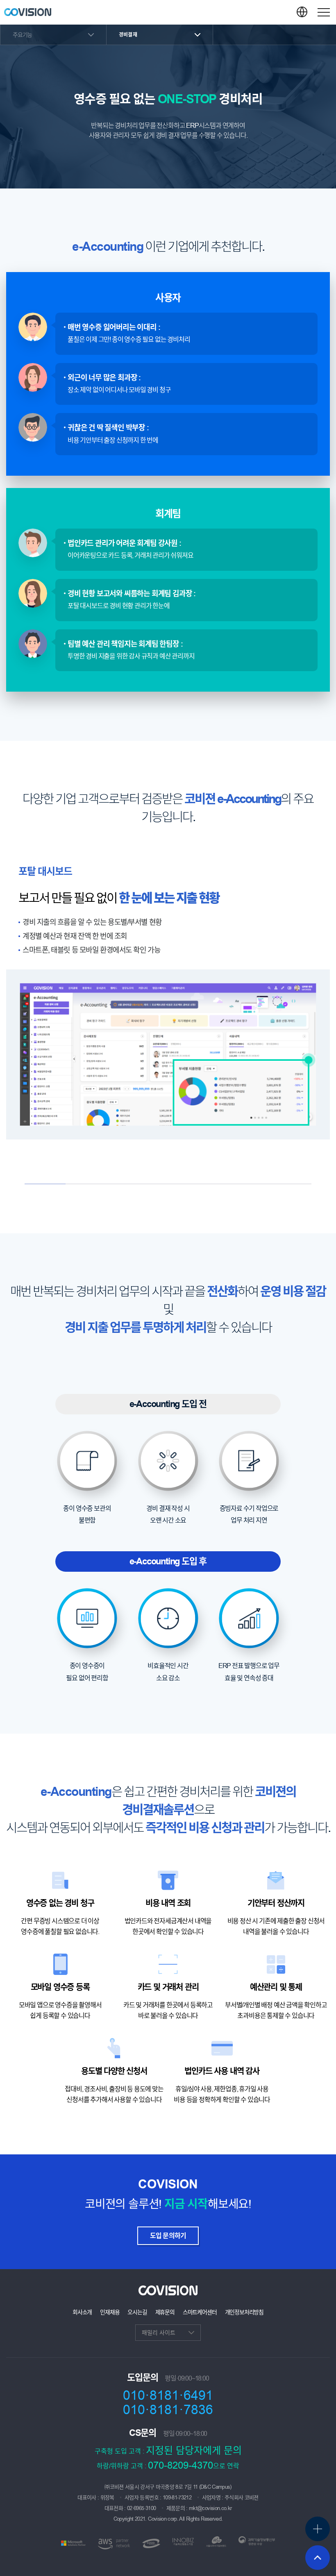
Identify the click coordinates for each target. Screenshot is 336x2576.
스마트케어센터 (200, 2312)
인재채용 (110, 2312)
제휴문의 (165, 2312)
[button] (324, 12)
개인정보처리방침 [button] (244, 2312)
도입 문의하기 (168, 2236)
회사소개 (82, 2312)
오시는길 (137, 2312)
